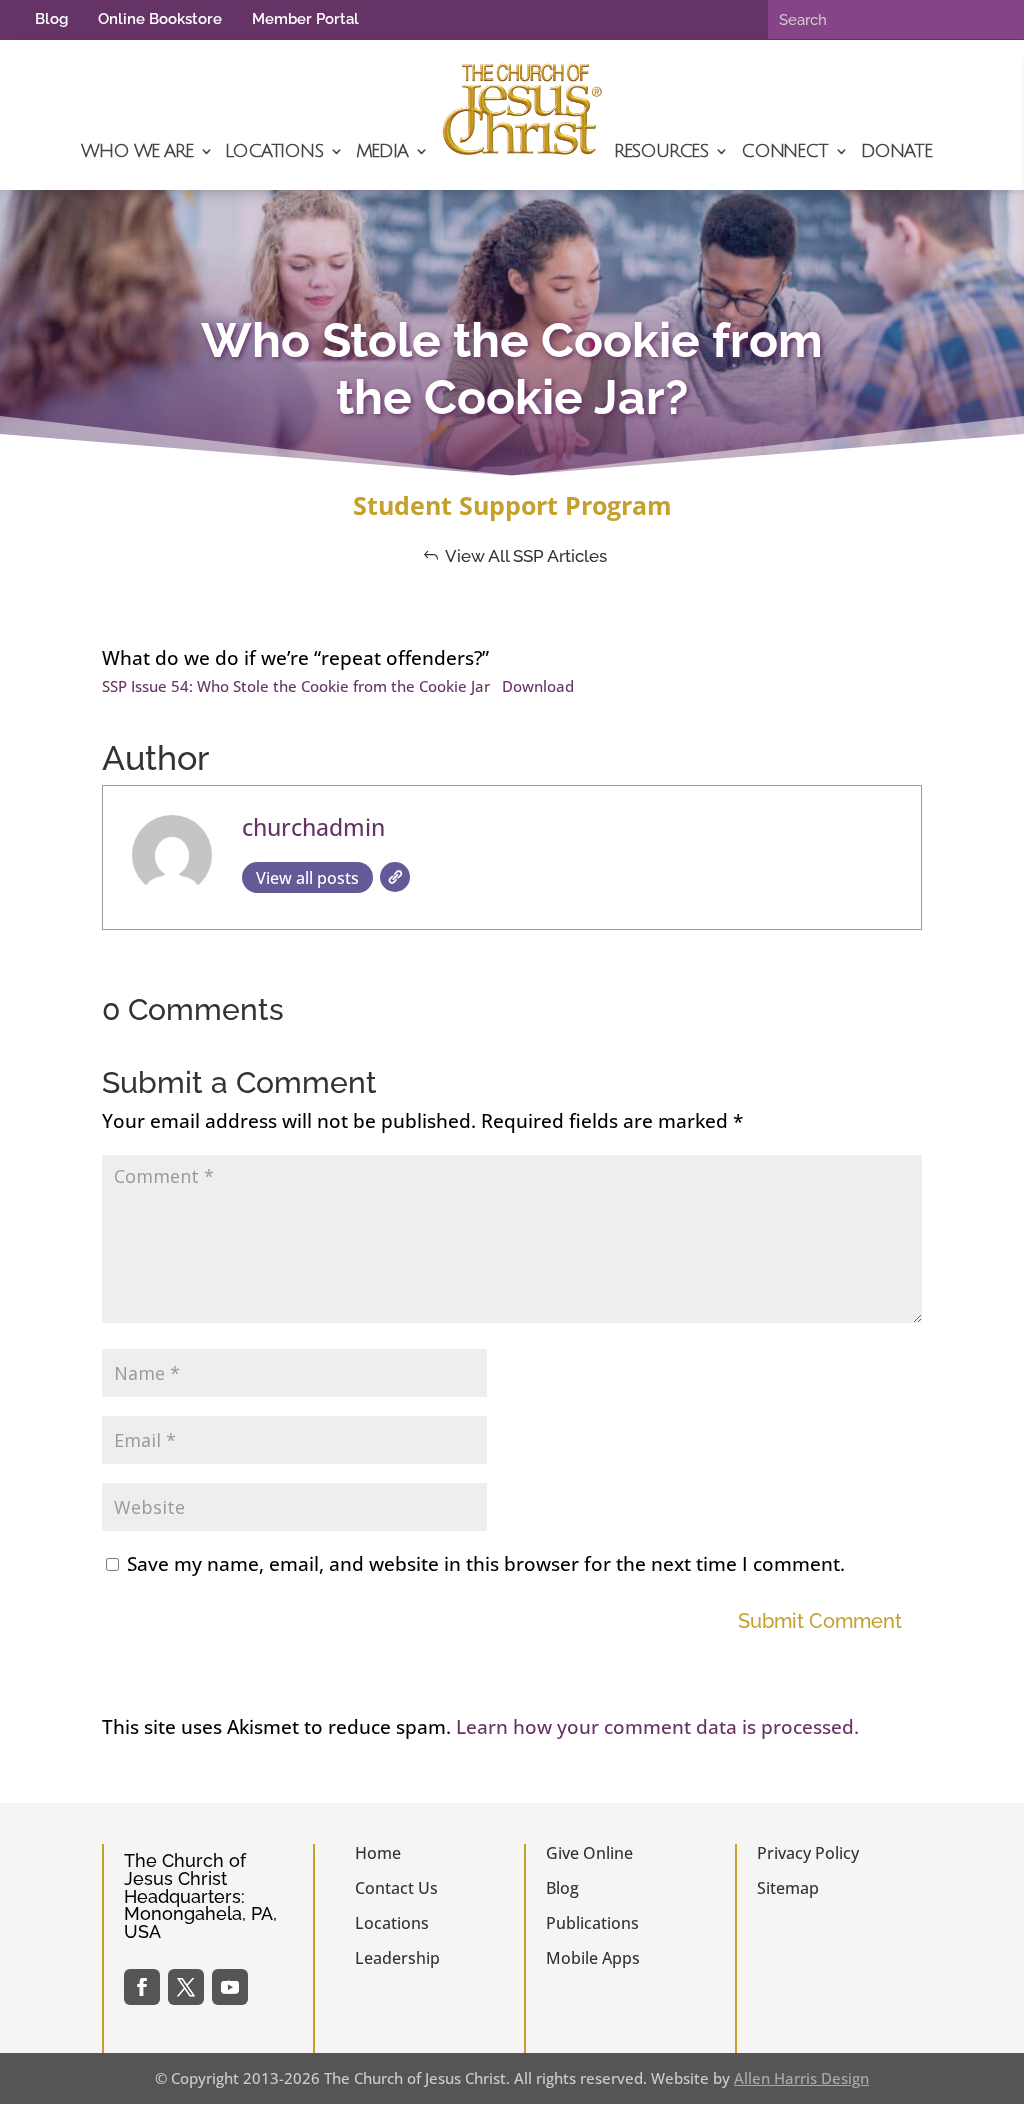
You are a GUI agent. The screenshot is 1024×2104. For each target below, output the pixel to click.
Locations (273, 151)
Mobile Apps (593, 1958)
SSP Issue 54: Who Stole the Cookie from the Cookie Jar (296, 686)
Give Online (589, 1853)
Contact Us (396, 1888)
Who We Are (136, 151)
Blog (51, 19)
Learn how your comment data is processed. (657, 1727)
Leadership (397, 1958)
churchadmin (313, 827)
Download (538, 686)
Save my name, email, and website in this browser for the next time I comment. (486, 1564)
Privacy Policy (808, 1853)
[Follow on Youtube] (230, 1987)
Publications (592, 1923)
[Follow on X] (186, 1987)
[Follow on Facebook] (142, 1987)
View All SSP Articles (526, 556)
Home (378, 1853)
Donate (896, 151)
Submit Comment (820, 1621)
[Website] (395, 877)
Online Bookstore (160, 19)
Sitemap (788, 1888)
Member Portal (305, 19)
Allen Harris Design (801, 2078)
